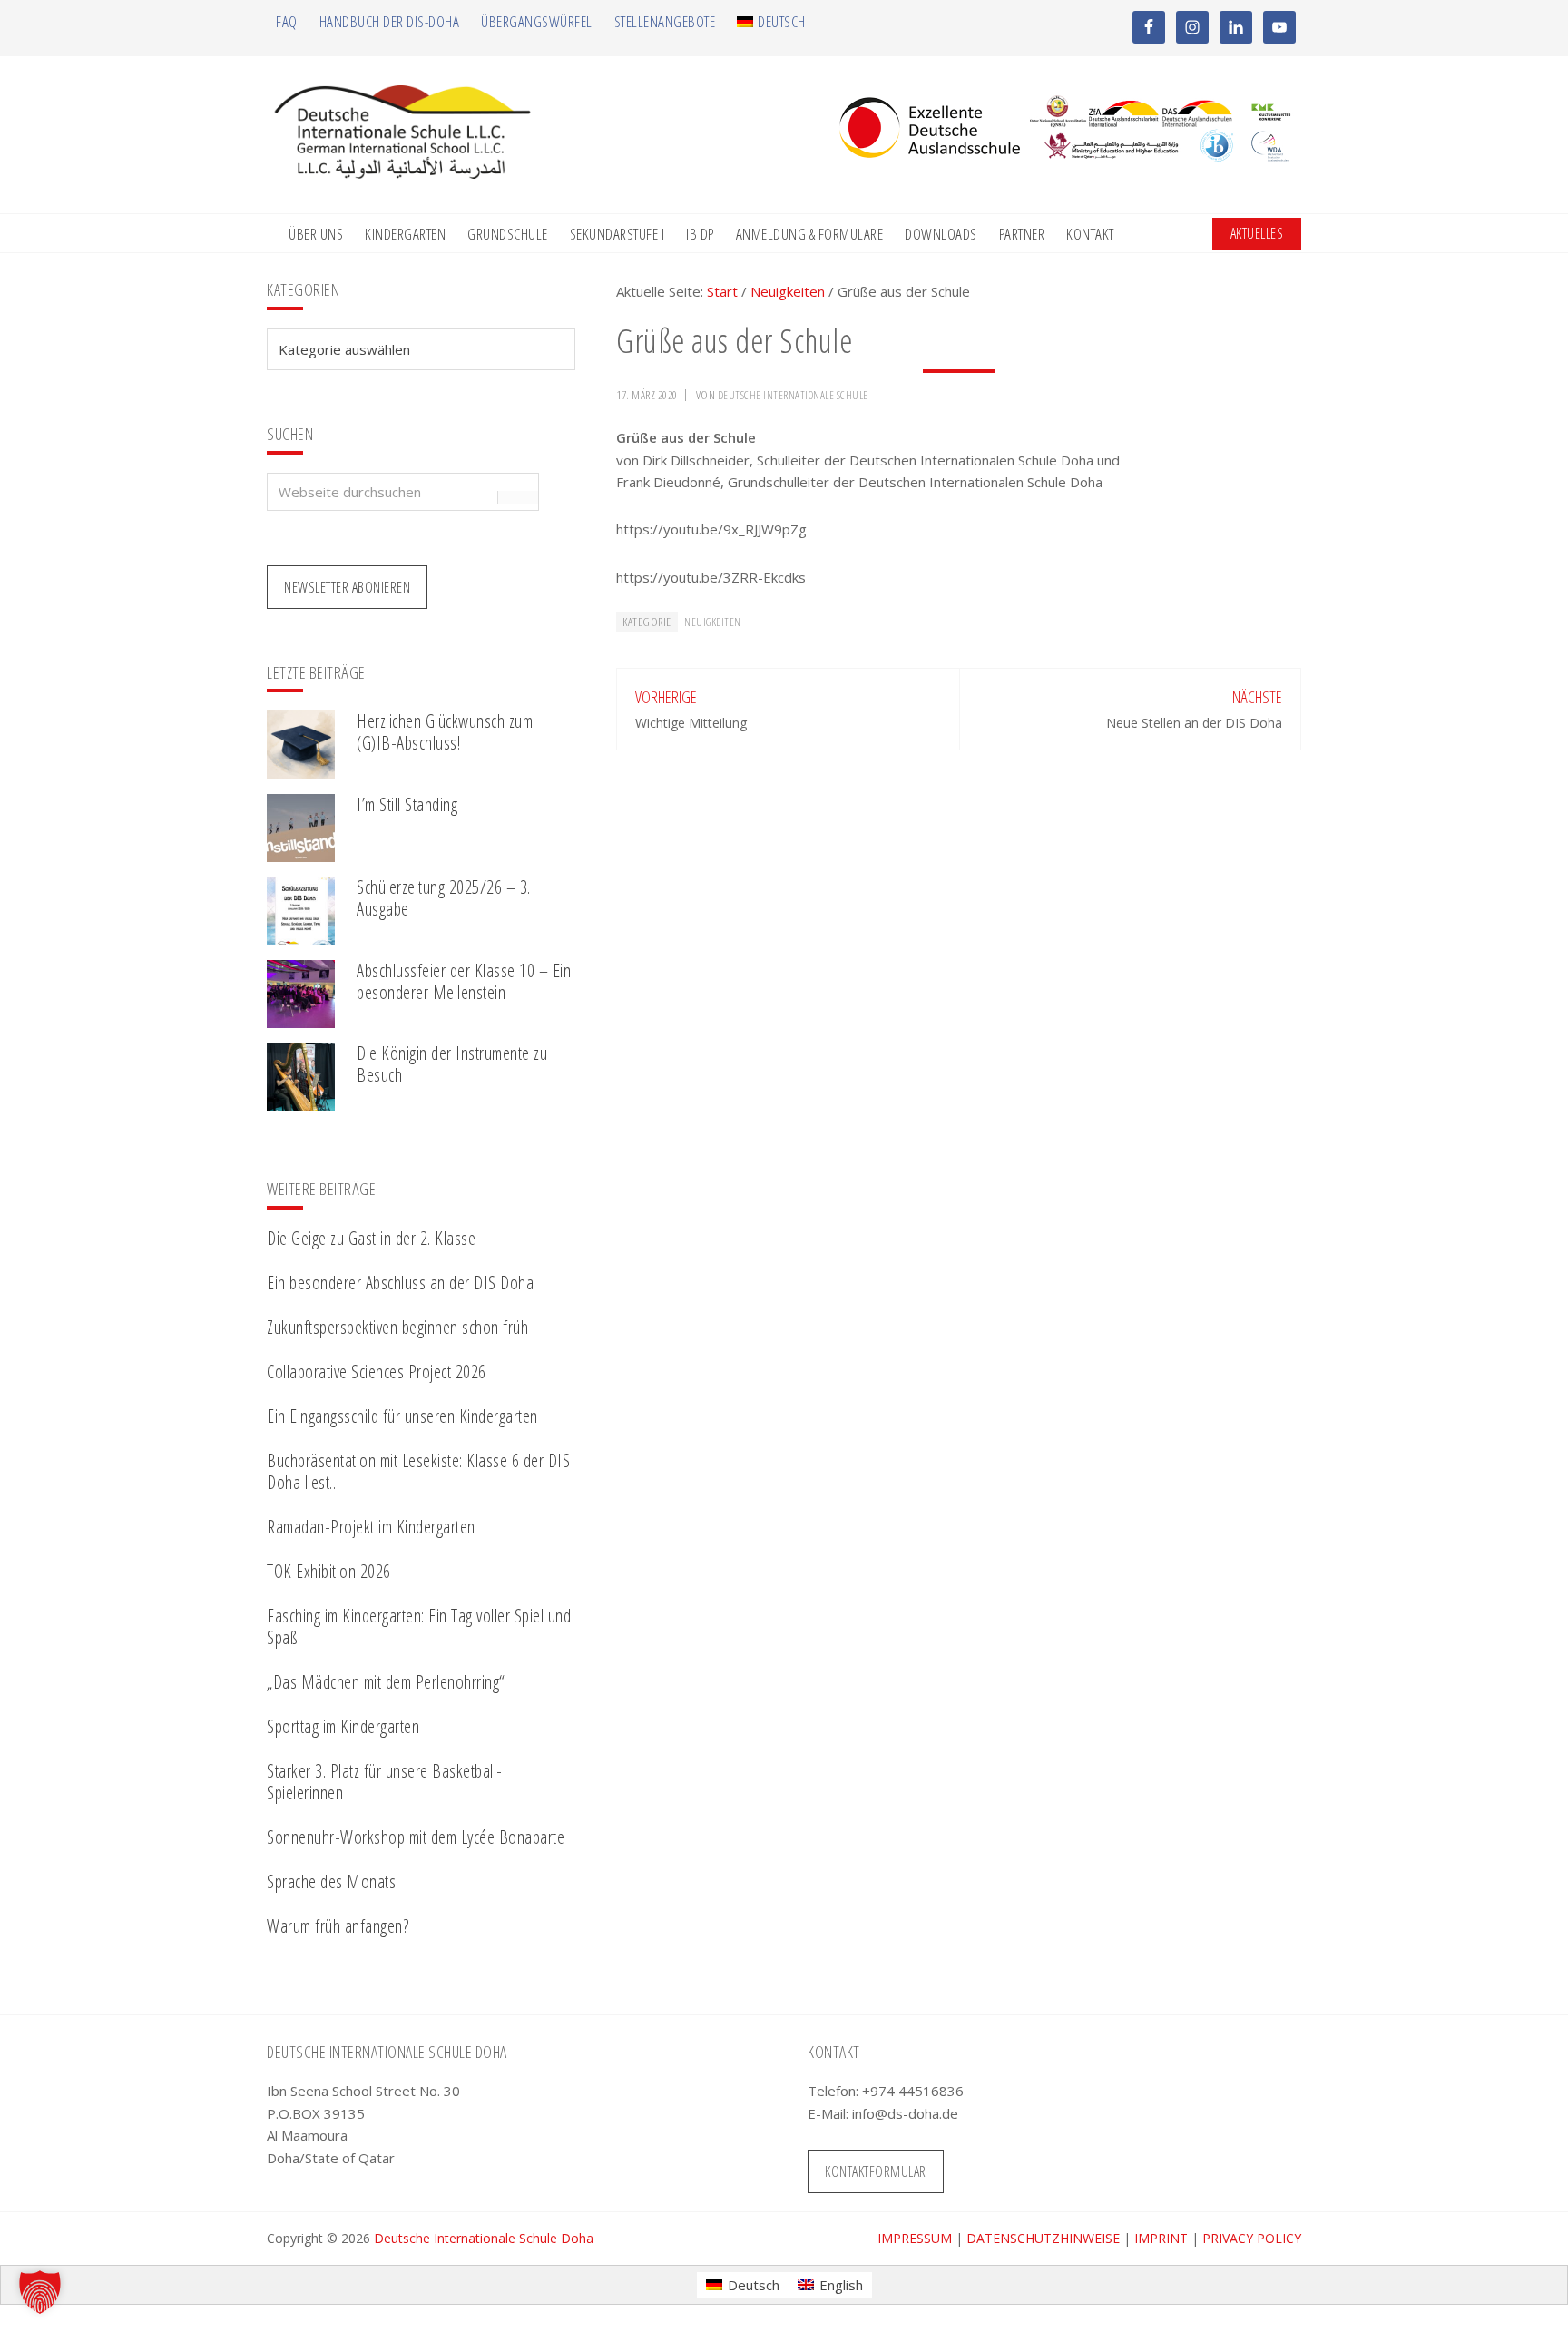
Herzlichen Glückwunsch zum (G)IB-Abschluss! (445, 732)
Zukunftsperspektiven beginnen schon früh (397, 1327)
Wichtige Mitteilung (691, 723)
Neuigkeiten (713, 622)
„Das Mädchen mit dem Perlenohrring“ (386, 1682)
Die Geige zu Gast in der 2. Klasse (371, 1238)
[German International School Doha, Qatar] (403, 173)
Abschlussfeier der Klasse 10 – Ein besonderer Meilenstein (464, 981)
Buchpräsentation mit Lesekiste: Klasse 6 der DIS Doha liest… (418, 1471)
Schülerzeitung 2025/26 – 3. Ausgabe (444, 898)
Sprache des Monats (331, 1881)
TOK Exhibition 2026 (329, 1571)
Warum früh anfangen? (338, 1926)
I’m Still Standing (407, 804)
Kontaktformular (876, 2171)
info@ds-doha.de (905, 2113)
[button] (40, 2292)
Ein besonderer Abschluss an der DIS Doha (400, 1283)
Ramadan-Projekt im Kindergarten (371, 1527)
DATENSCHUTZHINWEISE (1043, 2238)
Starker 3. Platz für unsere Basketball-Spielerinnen (385, 1782)
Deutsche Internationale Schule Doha (484, 2238)
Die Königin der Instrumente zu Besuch (452, 1064)
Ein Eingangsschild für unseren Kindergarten (402, 1416)
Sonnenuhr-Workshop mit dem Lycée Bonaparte (416, 1837)
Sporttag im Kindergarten (343, 1726)
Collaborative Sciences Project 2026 (377, 1372)
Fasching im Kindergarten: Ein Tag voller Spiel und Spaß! (419, 1627)
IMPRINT (1161, 2238)
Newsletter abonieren (347, 587)
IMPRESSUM (915, 2238)
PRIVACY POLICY (1252, 2238)
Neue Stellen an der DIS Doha (1194, 723)
